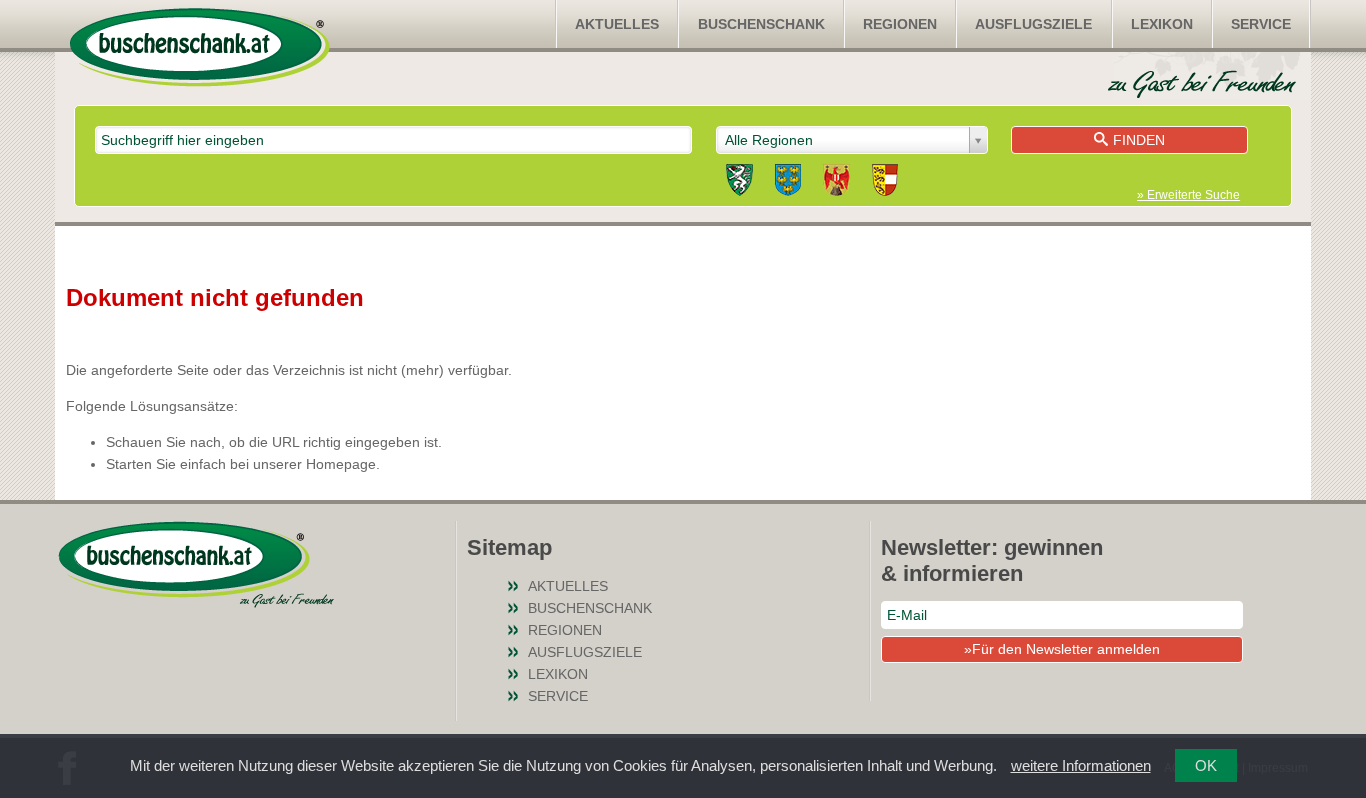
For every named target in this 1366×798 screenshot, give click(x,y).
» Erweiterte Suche (1188, 195)
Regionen (900, 24)
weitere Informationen (1081, 765)
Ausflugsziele (1033, 24)
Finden (1139, 140)
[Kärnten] (885, 183)
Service (1261, 24)
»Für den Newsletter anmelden (1062, 649)
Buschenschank (761, 24)
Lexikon (1162, 24)
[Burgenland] (836, 183)
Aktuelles (617, 24)
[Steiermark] (739, 183)
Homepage (341, 464)
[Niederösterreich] (788, 183)
